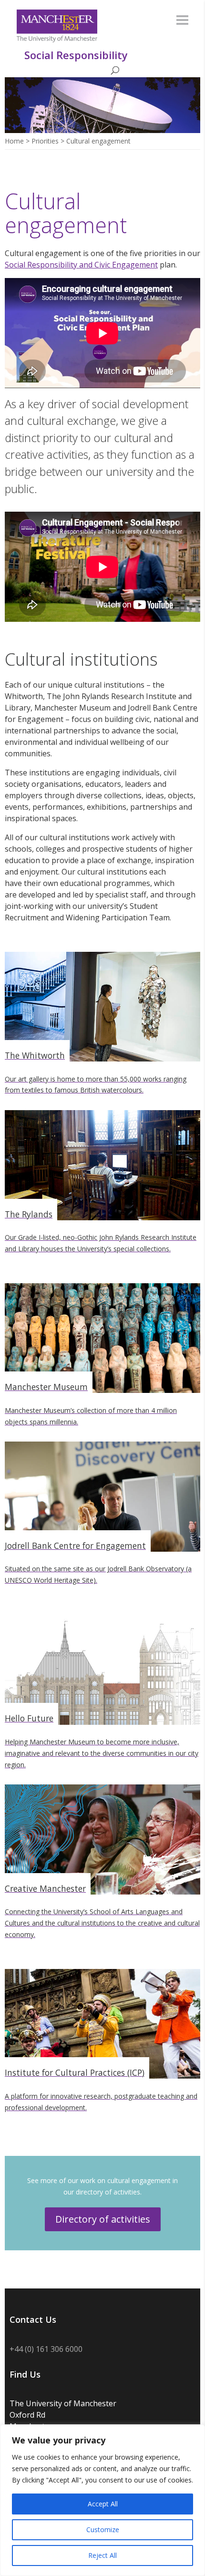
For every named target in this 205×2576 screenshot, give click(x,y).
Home (14, 141)
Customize (103, 2530)
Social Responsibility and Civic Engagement (81, 265)
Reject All (102, 2555)
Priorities (45, 141)
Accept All (103, 2504)
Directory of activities (103, 2219)
